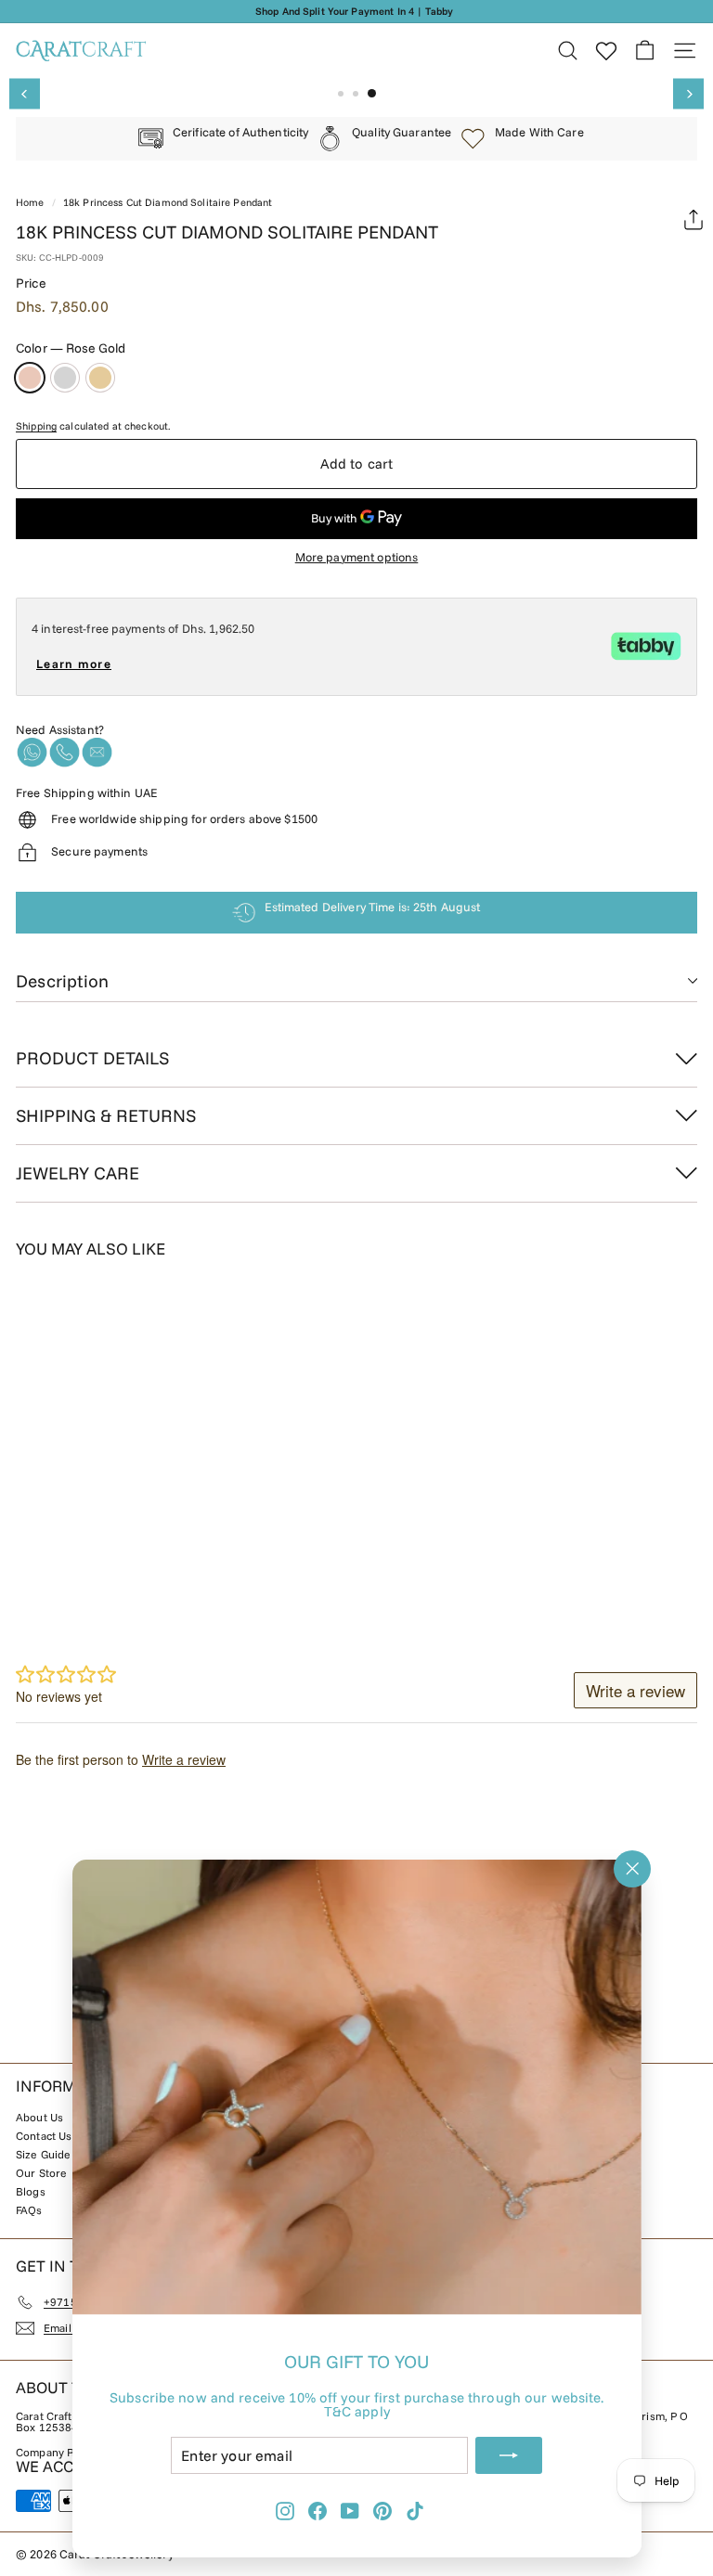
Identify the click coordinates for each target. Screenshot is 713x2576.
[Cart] (645, 51)
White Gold (65, 378)
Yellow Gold (100, 378)
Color (71, 348)
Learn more (74, 663)
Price (31, 283)
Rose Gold (30, 378)
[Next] (688, 94)
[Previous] (25, 94)
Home (30, 202)
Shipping (36, 426)
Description (62, 981)
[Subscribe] (509, 2455)
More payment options (357, 557)
